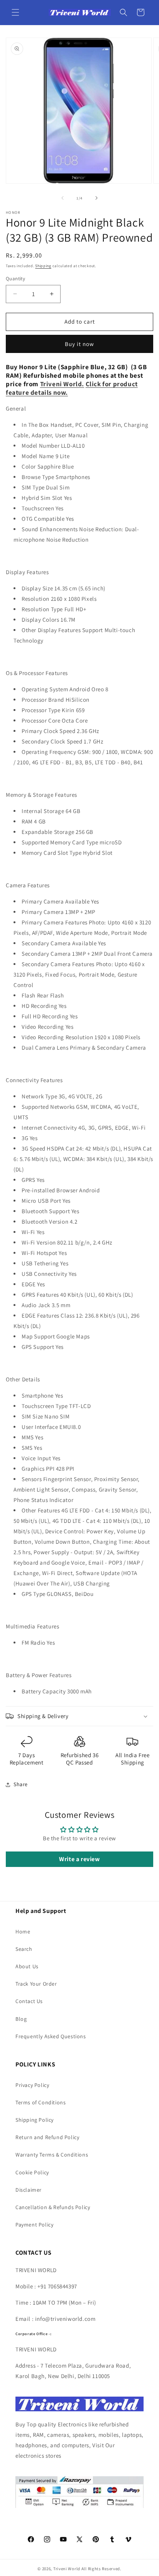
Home (23, 1932)
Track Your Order (36, 1984)
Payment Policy (34, 2225)
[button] (15, 12)
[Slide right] (96, 198)
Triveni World (67, 2569)
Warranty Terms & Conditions (52, 2155)
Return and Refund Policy (47, 2137)
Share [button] (21, 1784)
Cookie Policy (32, 2172)
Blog (21, 2019)
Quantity (15, 279)
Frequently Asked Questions (51, 2036)
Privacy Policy (32, 2085)
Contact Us (29, 2001)
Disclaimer (29, 2190)
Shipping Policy (35, 2120)
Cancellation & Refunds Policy (53, 2207)
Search (24, 1949)
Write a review (79, 1859)
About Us (27, 1966)
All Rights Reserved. (101, 2569)
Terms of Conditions (41, 2102)
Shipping (43, 266)
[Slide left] (63, 198)
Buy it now (79, 344)
